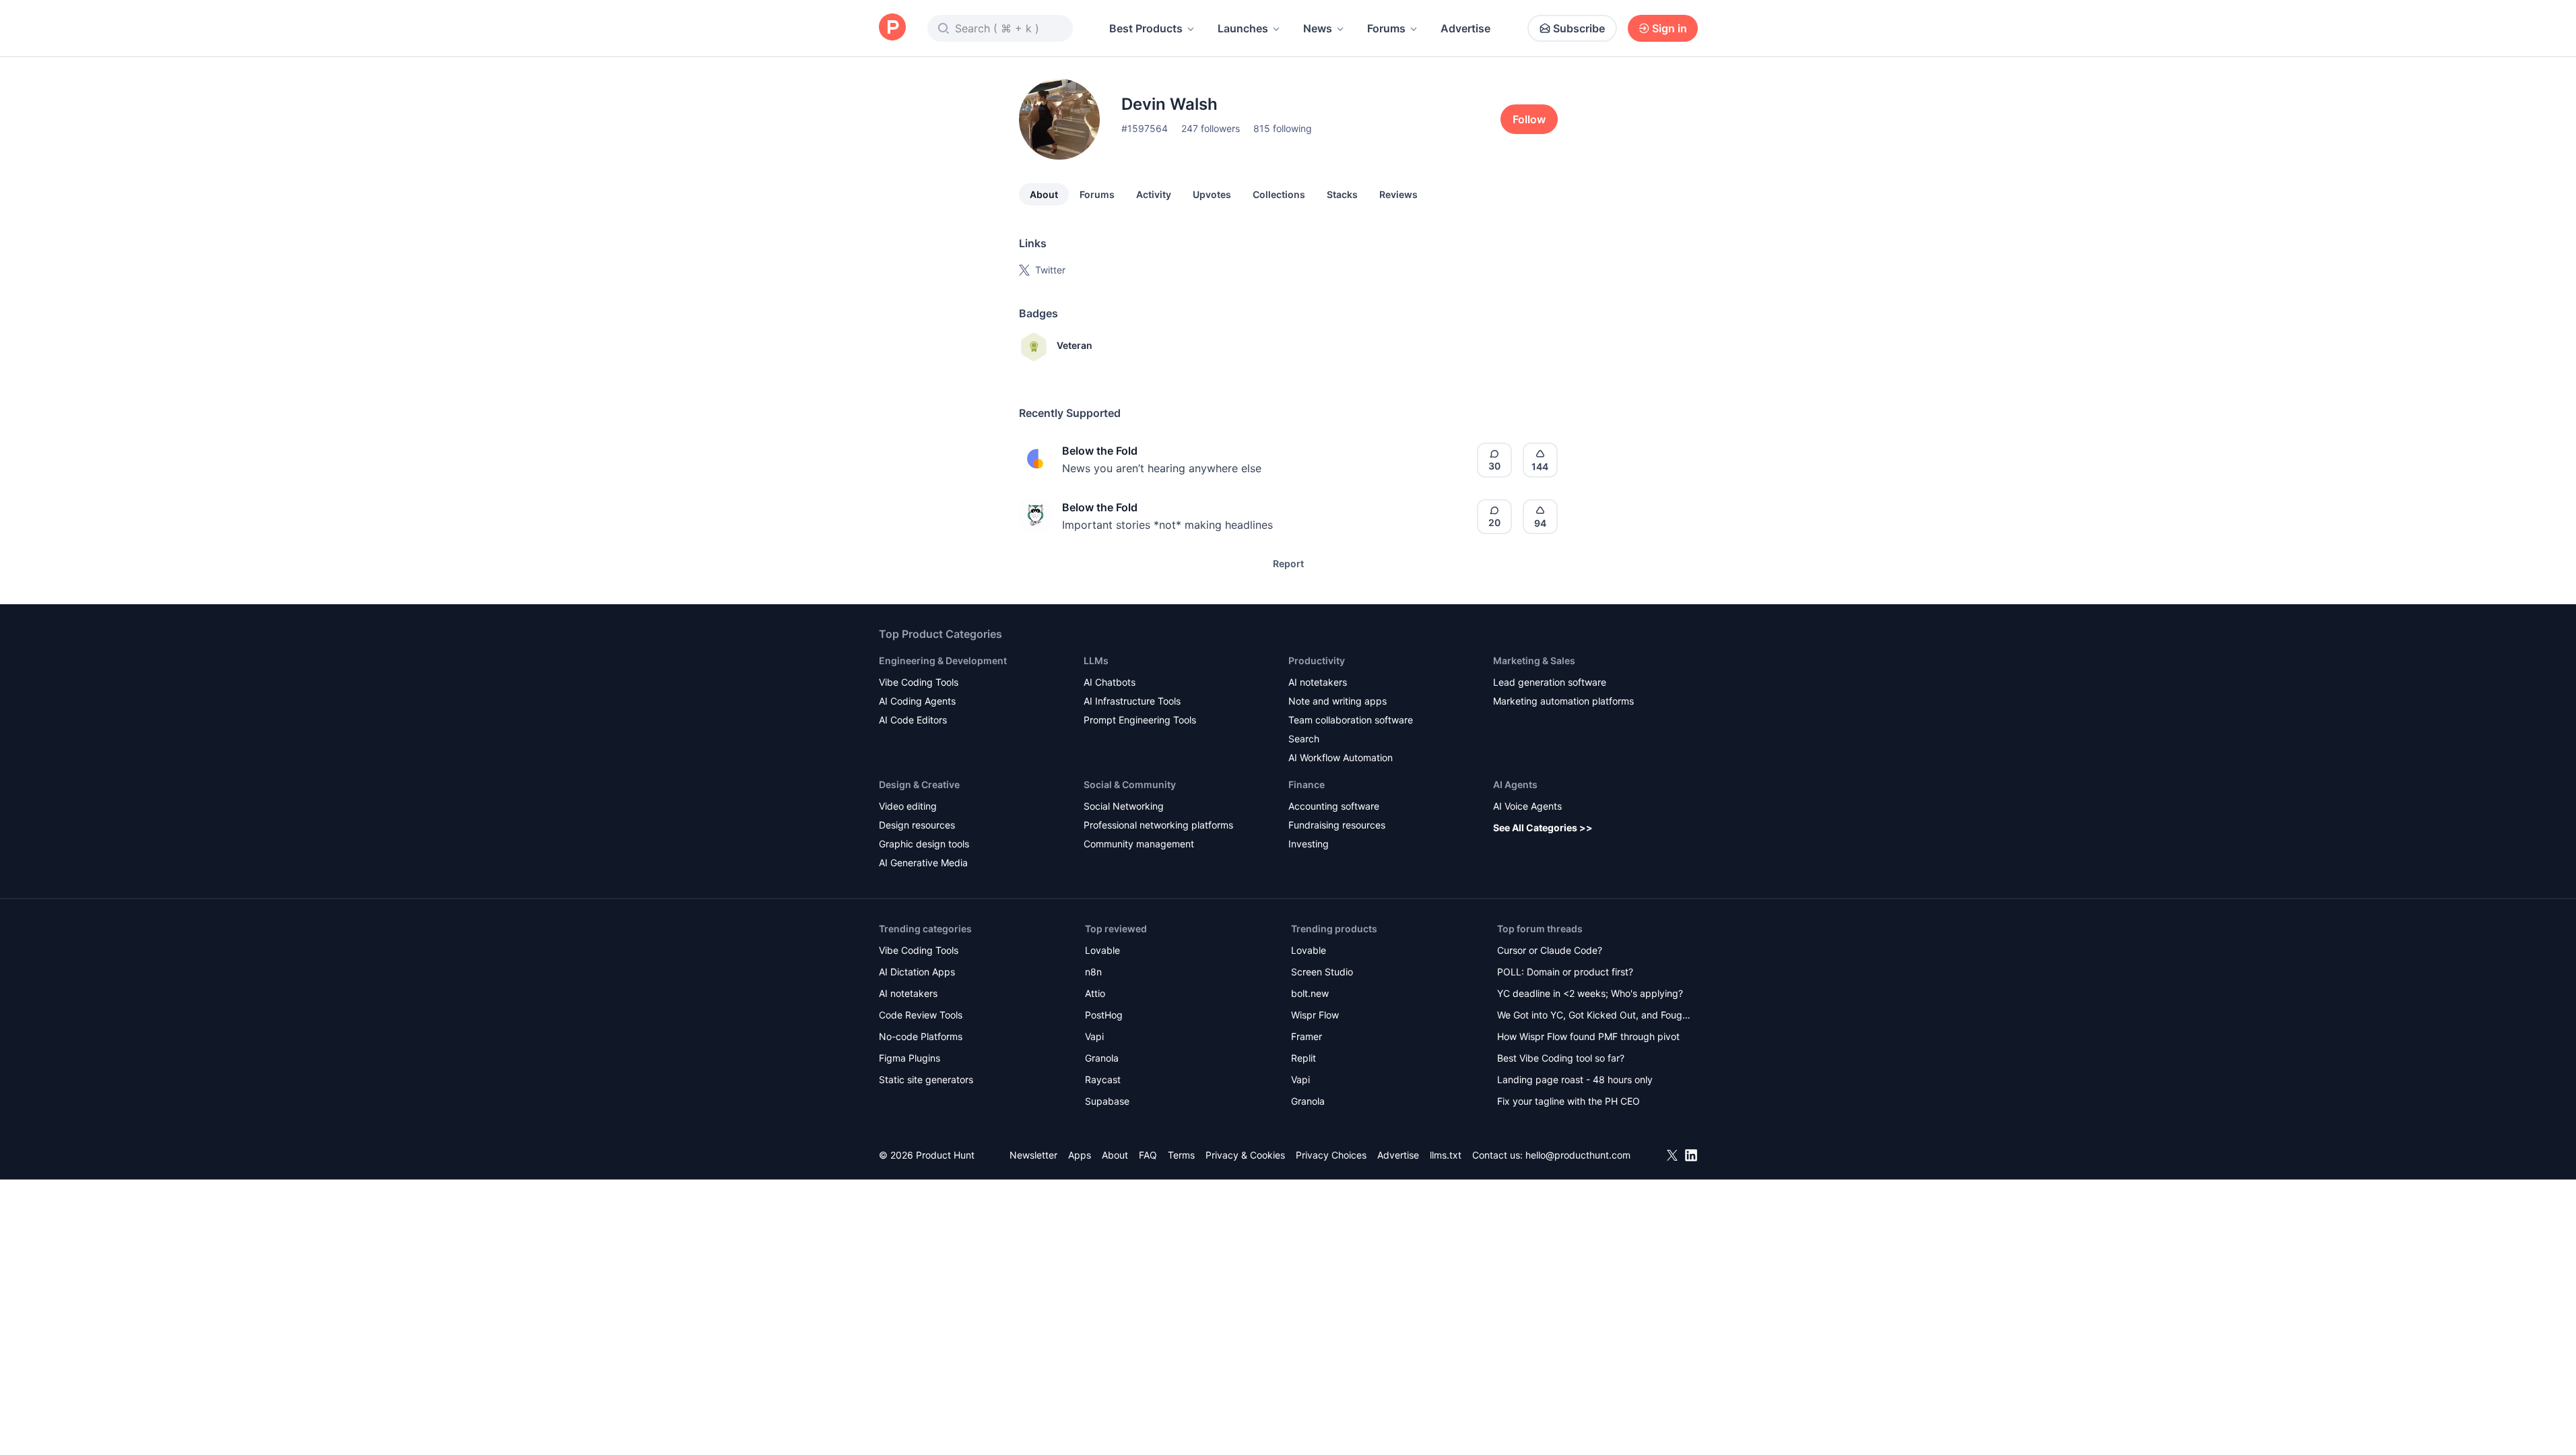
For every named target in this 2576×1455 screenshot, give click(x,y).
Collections (1279, 194)
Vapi (1094, 1036)
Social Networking (1124, 806)
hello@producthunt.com (1578, 1155)
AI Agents (1515, 784)
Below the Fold (1100, 451)
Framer (1307, 1036)
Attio (1095, 993)
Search (1304, 739)
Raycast (1103, 1079)
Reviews (1398, 194)
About (1044, 194)
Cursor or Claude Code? (1550, 950)
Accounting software (1334, 806)
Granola (1102, 1058)
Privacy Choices (1331, 1155)
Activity (1154, 194)
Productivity (1317, 660)
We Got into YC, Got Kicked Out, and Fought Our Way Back (1594, 1016)
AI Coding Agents (917, 701)
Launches (1243, 28)
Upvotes (1212, 194)
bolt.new (1310, 993)
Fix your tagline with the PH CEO (1568, 1101)
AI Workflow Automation (1341, 757)
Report (1288, 563)
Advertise (1465, 28)
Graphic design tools (924, 844)
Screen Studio (1322, 972)
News (1318, 28)
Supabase (1107, 1101)
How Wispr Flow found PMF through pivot (1588, 1036)
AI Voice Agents (1527, 806)
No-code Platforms (921, 1036)
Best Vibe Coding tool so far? (1561, 1058)
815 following (1283, 128)
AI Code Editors (913, 720)
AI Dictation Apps (917, 972)
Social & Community (1130, 784)
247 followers (1211, 128)
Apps (1080, 1155)
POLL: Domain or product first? (1565, 972)
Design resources (917, 825)
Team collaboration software (1351, 720)
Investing (1309, 844)
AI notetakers (1318, 682)
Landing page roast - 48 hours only (1575, 1079)
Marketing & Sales (1534, 660)
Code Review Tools (921, 1015)
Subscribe (1579, 28)
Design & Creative (919, 784)
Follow (1529, 119)
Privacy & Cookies (1245, 1155)
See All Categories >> (1543, 828)
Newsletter (1033, 1155)
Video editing (908, 806)
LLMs (1096, 660)
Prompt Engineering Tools (1140, 720)
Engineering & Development (943, 660)
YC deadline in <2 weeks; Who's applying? (1590, 993)
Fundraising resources (1337, 825)
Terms (1181, 1155)
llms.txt (1446, 1155)
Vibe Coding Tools (919, 682)
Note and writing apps (1337, 701)
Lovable (1102, 950)
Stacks (1342, 194)
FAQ (1148, 1155)
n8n (1093, 972)
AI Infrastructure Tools (1132, 701)
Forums (1386, 28)
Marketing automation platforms (1563, 701)
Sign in (1670, 28)
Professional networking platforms (1158, 825)
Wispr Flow (1315, 1015)
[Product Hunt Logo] (892, 28)
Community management (1139, 844)
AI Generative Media (923, 863)
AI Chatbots (1110, 682)
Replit (1303, 1058)
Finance (1307, 784)
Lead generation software (1550, 682)
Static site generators (926, 1079)
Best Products (1146, 28)
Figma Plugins (910, 1058)
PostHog (1104, 1015)
